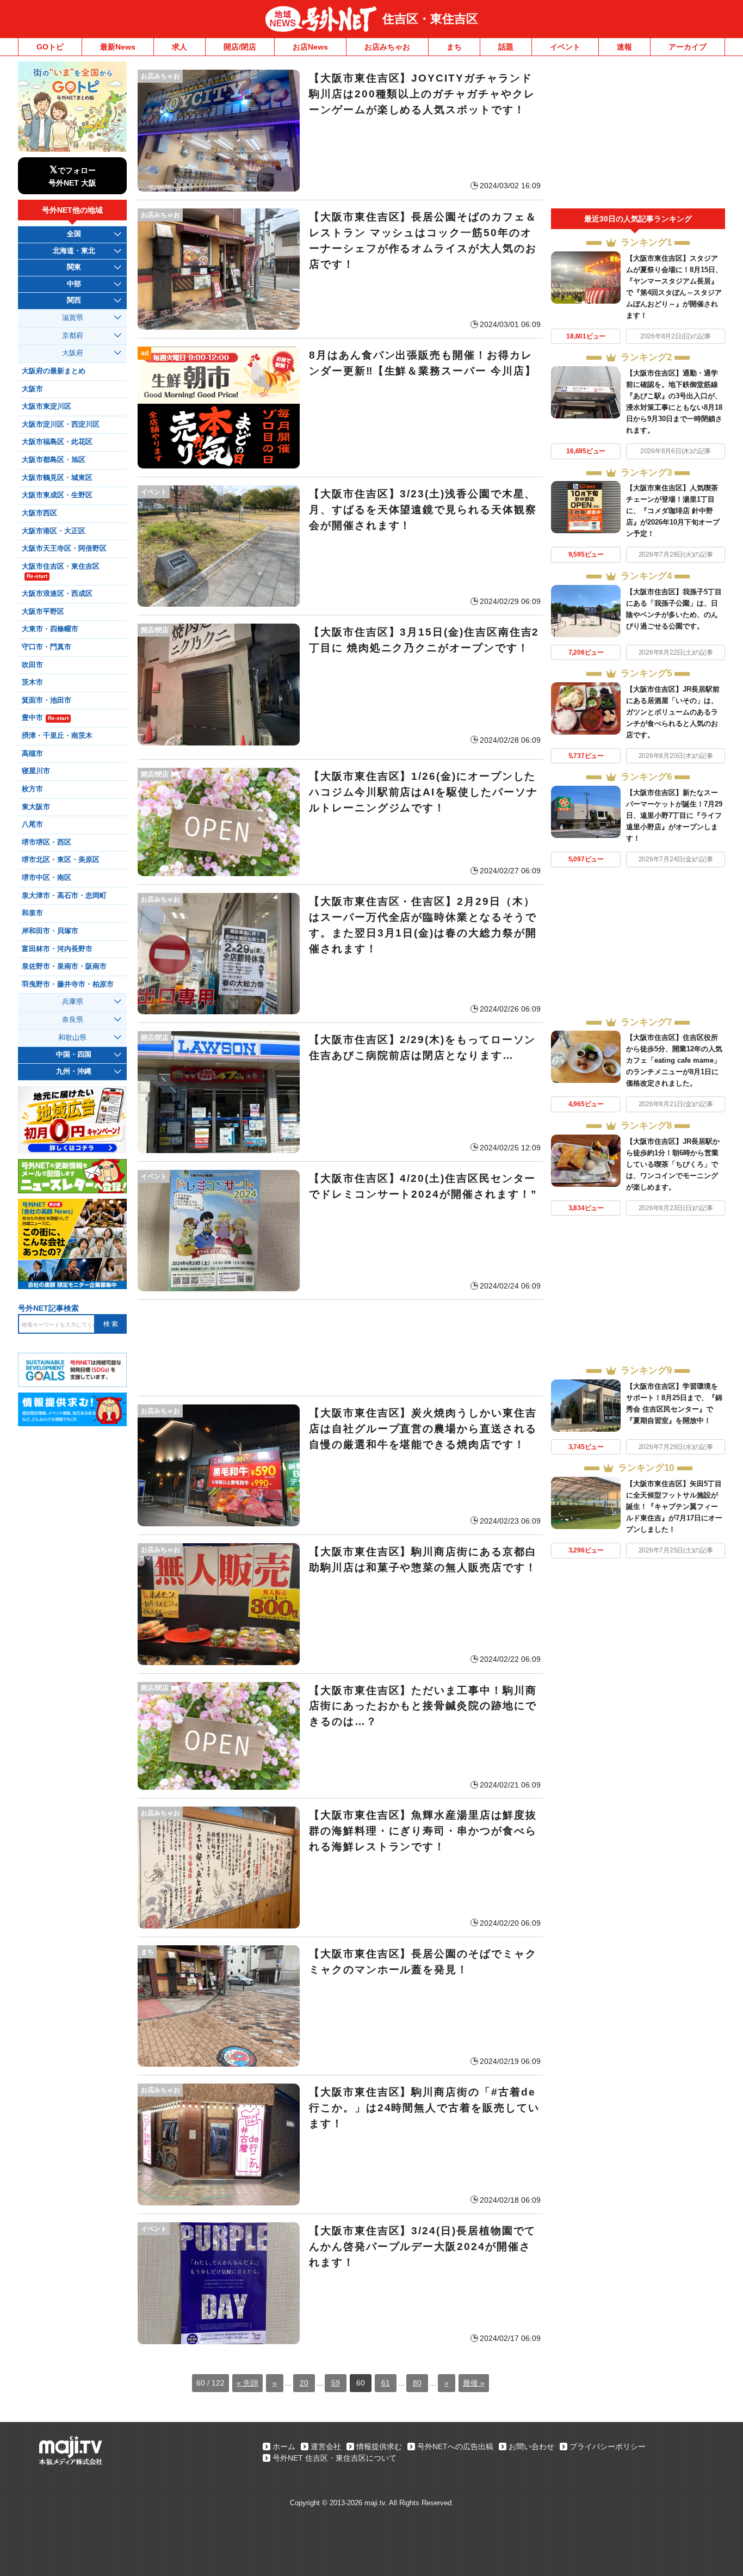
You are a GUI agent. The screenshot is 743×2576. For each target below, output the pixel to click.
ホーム (284, 2446)
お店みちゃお (387, 47)
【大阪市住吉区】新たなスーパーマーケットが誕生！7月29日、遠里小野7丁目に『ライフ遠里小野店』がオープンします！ (674, 815)
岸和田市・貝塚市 (50, 931)
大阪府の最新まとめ (54, 371)
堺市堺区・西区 (47, 842)
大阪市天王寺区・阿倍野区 (64, 549)
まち (454, 47)
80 (417, 2383)
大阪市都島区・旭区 (54, 460)
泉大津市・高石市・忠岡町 (64, 896)
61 (386, 2383)
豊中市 (45, 718)
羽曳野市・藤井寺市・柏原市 (68, 984)
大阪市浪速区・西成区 (57, 594)
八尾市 (32, 824)
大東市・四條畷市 (50, 629)
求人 (179, 47)
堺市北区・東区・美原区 (61, 860)
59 (336, 2383)
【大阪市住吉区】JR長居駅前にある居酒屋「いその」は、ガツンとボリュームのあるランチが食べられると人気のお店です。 (673, 712)
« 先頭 (247, 2383)
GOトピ (50, 47)
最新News (118, 47)
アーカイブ (688, 47)
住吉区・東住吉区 (430, 19)
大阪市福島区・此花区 (57, 442)
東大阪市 (36, 807)
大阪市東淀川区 (47, 406)
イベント (565, 47)
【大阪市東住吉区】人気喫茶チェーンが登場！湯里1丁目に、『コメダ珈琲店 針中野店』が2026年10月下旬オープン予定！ (673, 511)
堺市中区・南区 (47, 878)
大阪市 (32, 389)
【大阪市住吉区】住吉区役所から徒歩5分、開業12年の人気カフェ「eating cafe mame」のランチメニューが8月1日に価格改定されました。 (674, 1060)
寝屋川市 (36, 771)
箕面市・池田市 (47, 700)
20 (304, 2383)
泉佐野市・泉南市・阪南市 (64, 966)
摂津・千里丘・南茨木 (57, 736)
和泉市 (32, 913)
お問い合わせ (531, 2446)
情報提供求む (379, 2446)
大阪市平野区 (43, 612)
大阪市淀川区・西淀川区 (61, 424)
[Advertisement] (340, 1348)
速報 (624, 47)
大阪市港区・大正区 (54, 531)
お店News (310, 47)
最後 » (474, 2383)
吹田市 (32, 665)
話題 (506, 47)
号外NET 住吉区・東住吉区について (335, 2458)
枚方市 (32, 789)
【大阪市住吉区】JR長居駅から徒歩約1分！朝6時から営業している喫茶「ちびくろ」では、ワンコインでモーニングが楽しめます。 (673, 1164)
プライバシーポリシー (608, 2446)
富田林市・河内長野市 (57, 949)
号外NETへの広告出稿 (455, 2446)
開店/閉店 (240, 47)
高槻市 (32, 754)
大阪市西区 (39, 513)
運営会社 (326, 2446)
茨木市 (32, 682)
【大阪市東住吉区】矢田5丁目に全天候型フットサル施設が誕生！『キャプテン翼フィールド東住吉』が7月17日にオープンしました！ (674, 1506)
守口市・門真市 (47, 647)
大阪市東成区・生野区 (57, 495)
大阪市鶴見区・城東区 (57, 478)
